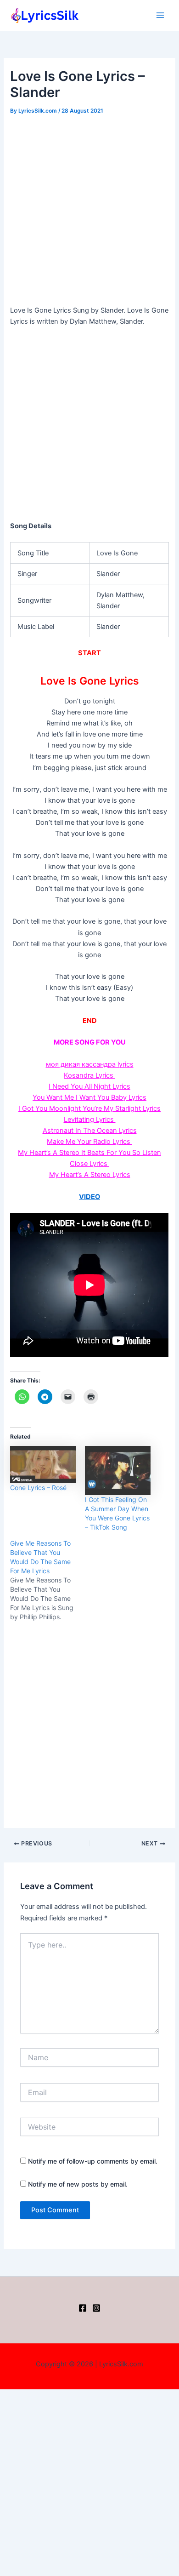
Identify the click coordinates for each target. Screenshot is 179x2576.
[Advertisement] (89, 211)
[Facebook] (83, 2308)
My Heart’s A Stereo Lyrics (90, 1175)
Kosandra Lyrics (89, 1075)
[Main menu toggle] (160, 15)
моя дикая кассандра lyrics (90, 1064)
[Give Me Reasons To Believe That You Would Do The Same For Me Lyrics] (48, 1580)
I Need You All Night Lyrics (89, 1086)
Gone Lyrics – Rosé (38, 1488)
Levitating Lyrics (90, 1120)
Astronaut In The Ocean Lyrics (90, 1131)
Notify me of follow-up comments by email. (93, 2161)
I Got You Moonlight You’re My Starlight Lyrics (89, 1108)
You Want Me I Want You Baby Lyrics (89, 1097)
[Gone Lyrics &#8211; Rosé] (43, 1465)
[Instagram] (96, 2308)
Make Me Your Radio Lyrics (89, 1142)
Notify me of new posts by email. (78, 2184)
